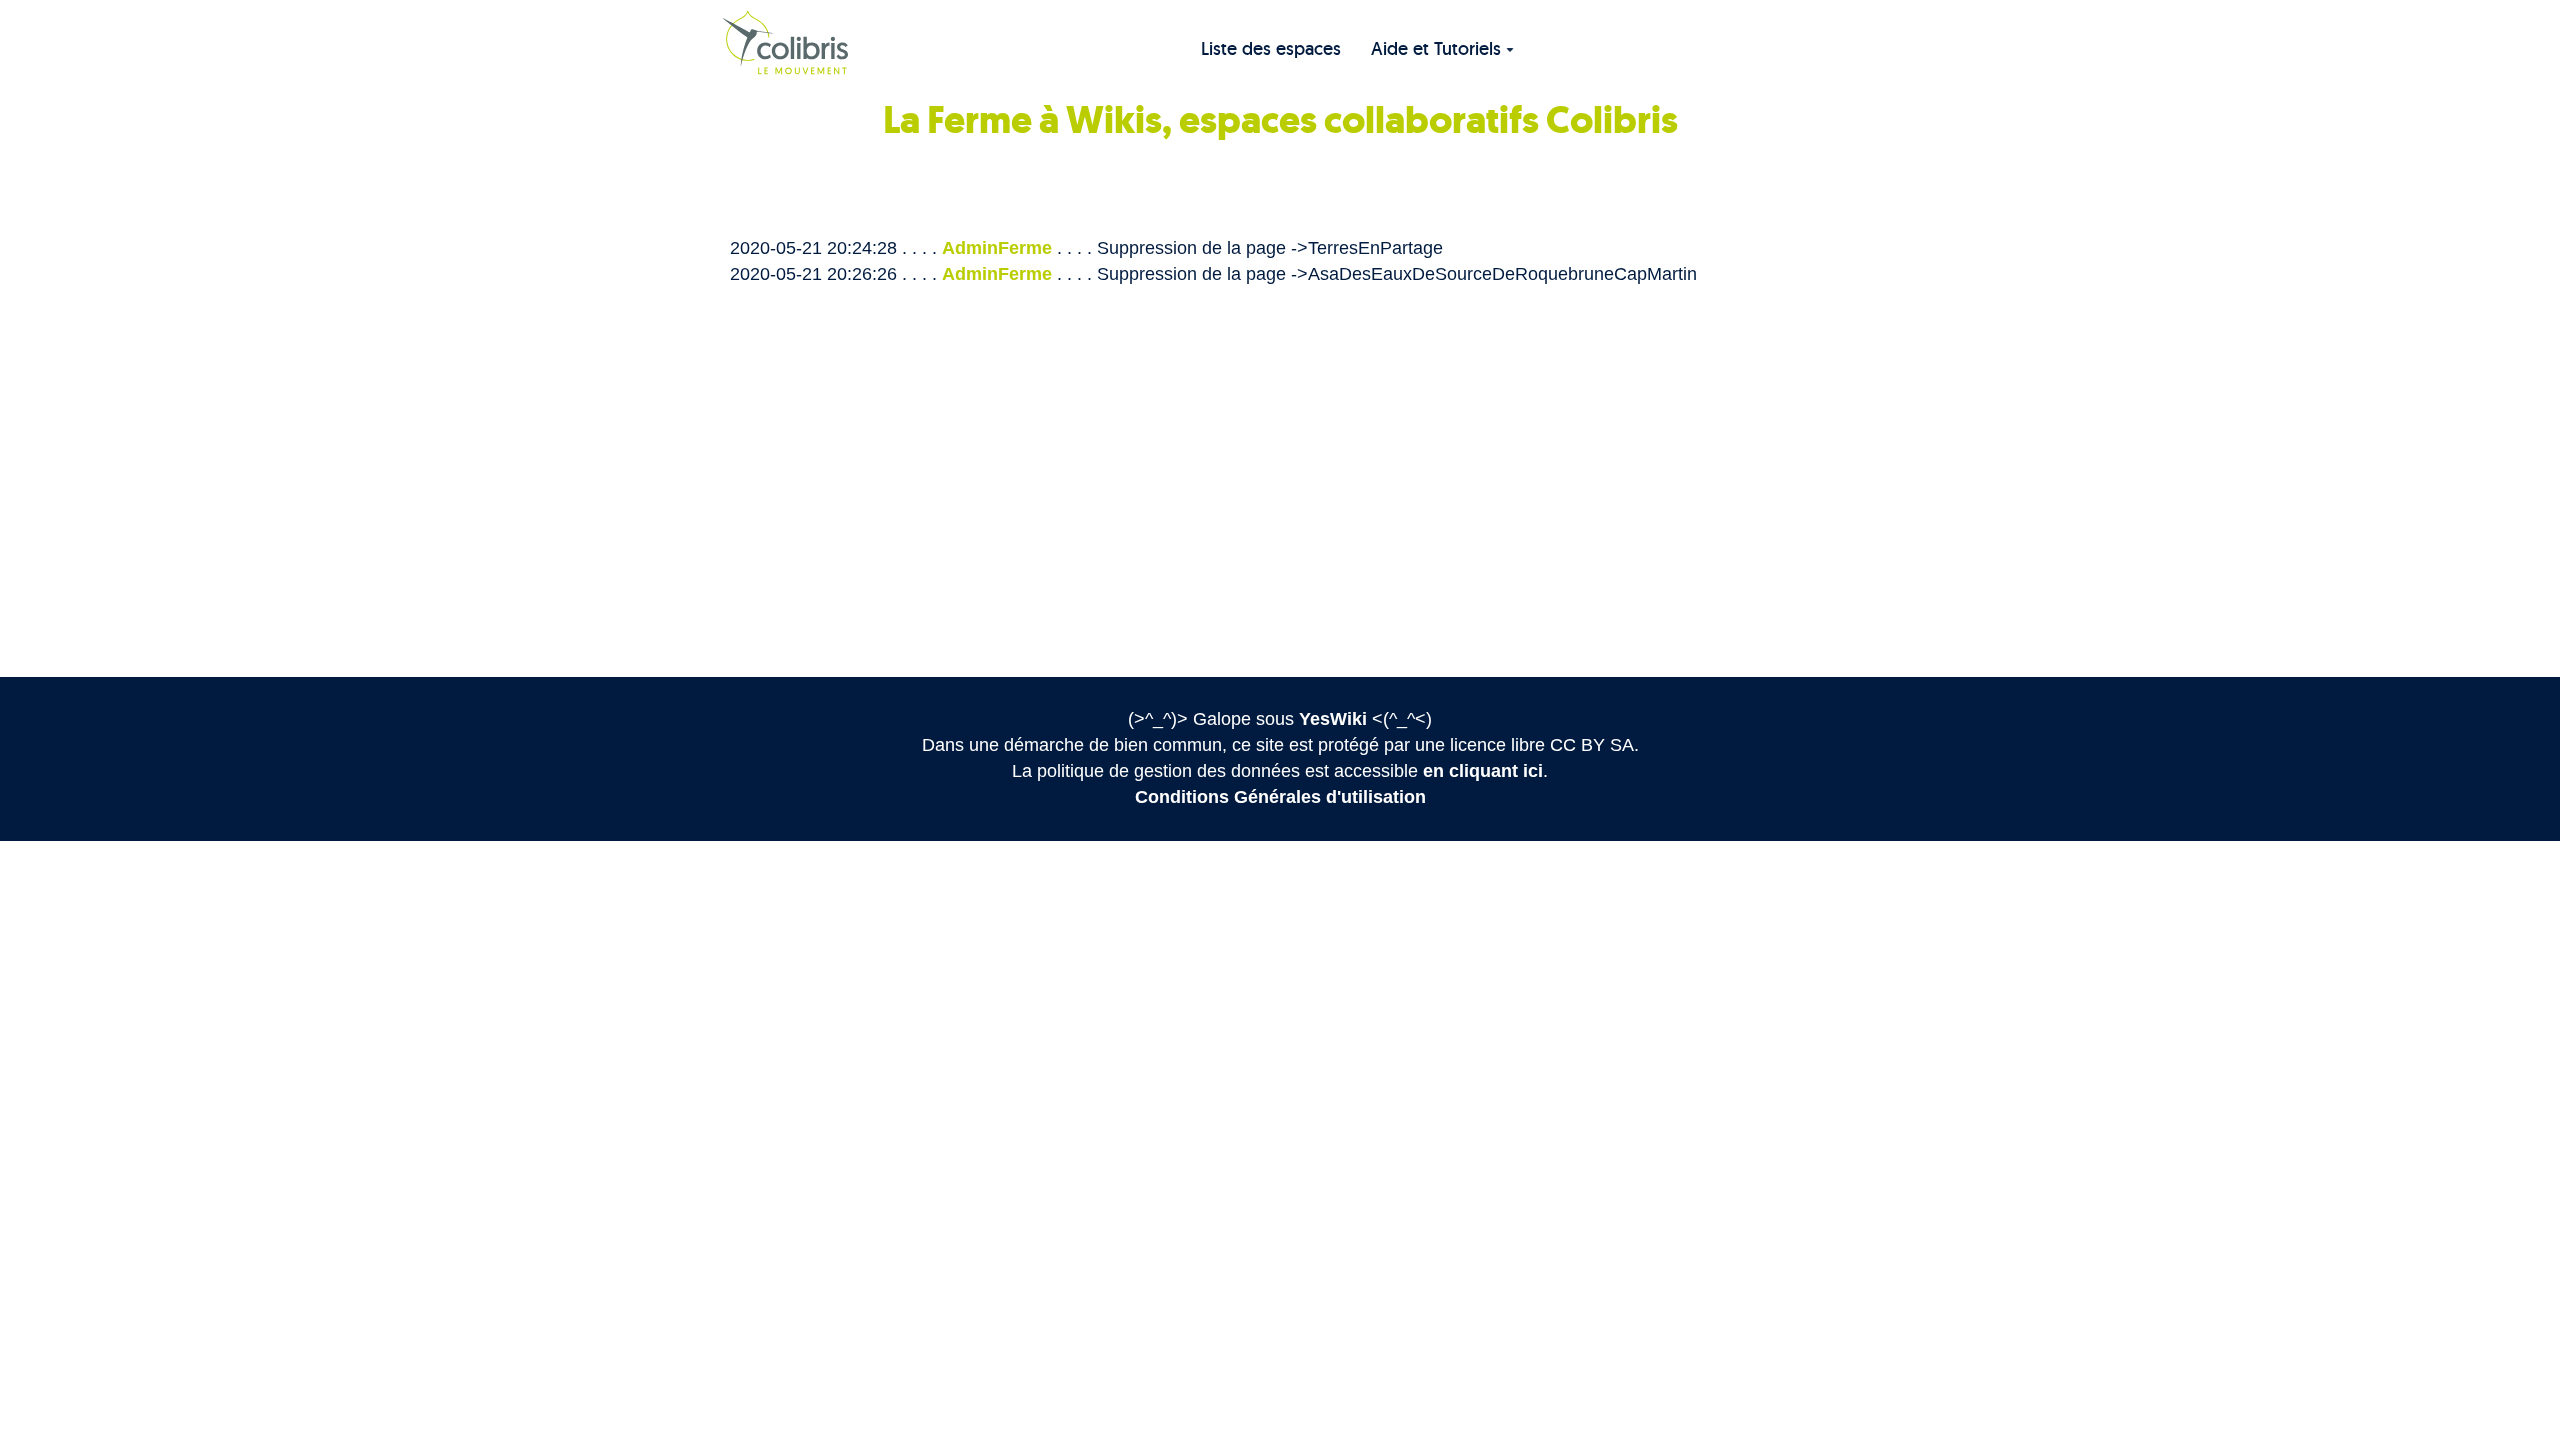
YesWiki (1333, 719)
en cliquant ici (1483, 771)
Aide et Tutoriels (1436, 48)
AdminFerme (997, 248)
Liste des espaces (1271, 48)
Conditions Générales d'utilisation (1280, 797)
